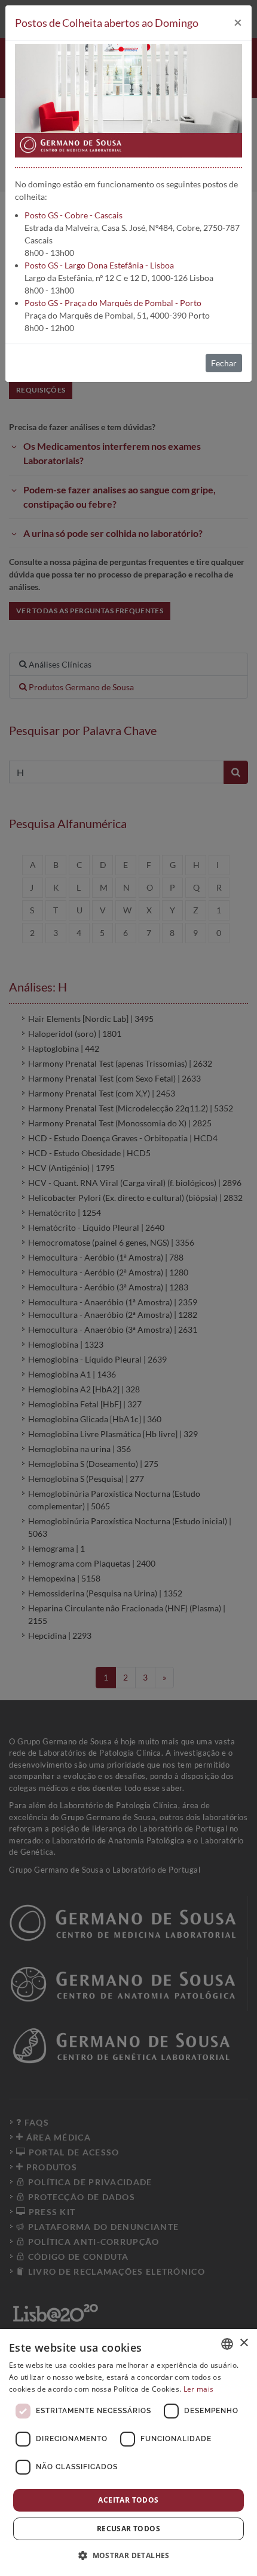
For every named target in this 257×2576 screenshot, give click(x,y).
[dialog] (128, 2453)
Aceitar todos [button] (128, 2500)
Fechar (224, 363)
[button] (128, 2555)
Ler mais (198, 2389)
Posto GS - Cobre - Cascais (74, 215)
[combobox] (227, 2344)
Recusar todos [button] (128, 2529)
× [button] (244, 2343)
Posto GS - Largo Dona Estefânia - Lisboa (99, 265)
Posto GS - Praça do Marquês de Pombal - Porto (113, 303)
